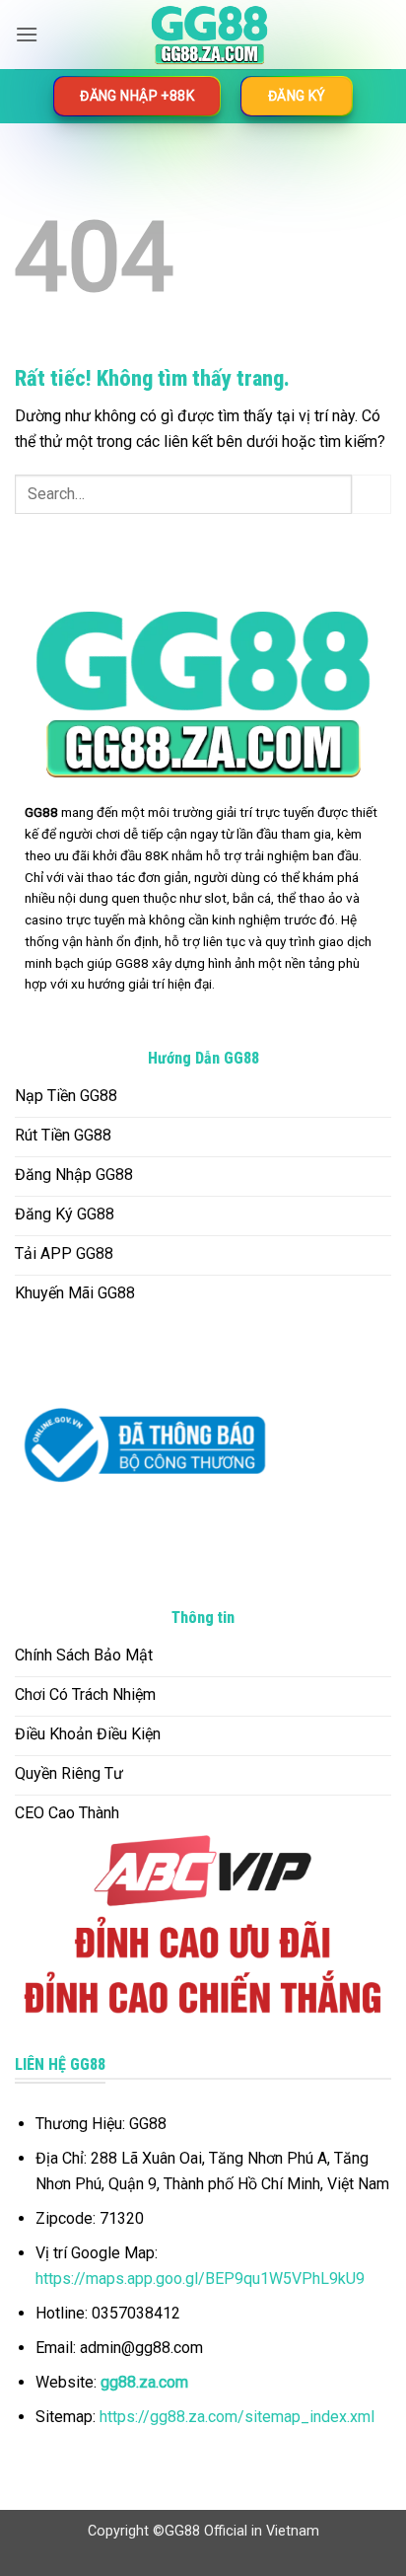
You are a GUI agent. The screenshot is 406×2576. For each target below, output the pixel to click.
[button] (27, 34)
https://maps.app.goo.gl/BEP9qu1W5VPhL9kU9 (200, 2279)
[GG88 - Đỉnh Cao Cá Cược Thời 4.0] (209, 35)
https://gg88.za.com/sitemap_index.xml (237, 2417)
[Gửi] (372, 494)
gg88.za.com (144, 2382)
